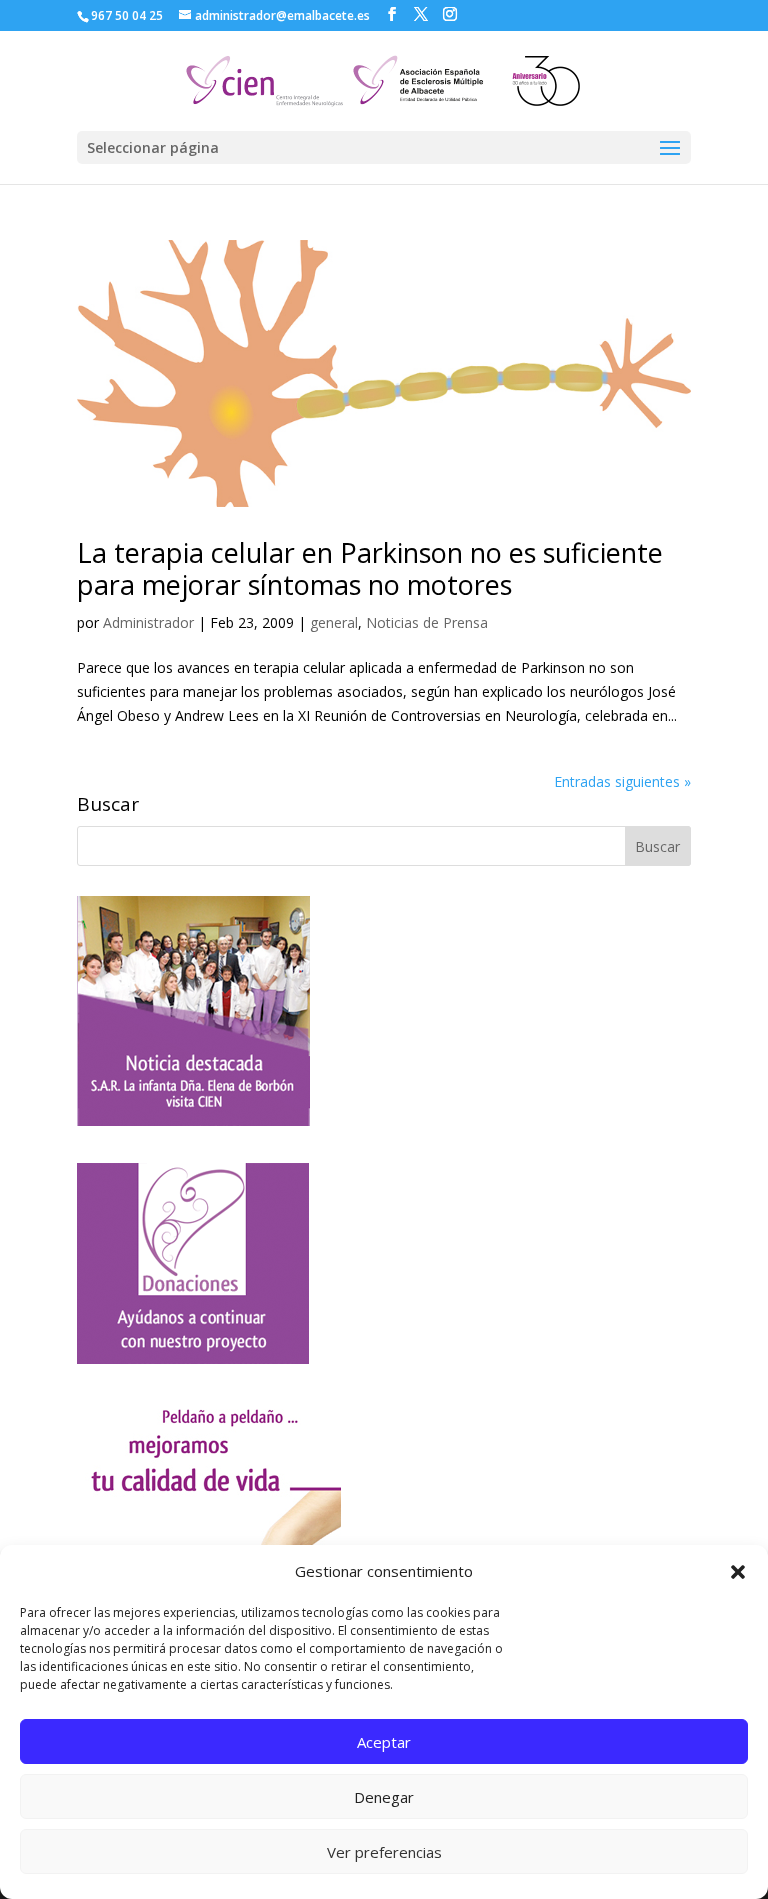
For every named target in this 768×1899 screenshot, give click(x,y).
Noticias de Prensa (427, 622)
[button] (738, 1572)
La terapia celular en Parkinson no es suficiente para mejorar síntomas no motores (370, 568)
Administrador (148, 622)
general (334, 622)
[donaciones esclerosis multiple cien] (193, 1358)
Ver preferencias (384, 1852)
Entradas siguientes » (622, 781)
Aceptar (384, 1742)
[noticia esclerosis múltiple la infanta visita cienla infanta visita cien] (193, 1120)
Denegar (384, 1797)
